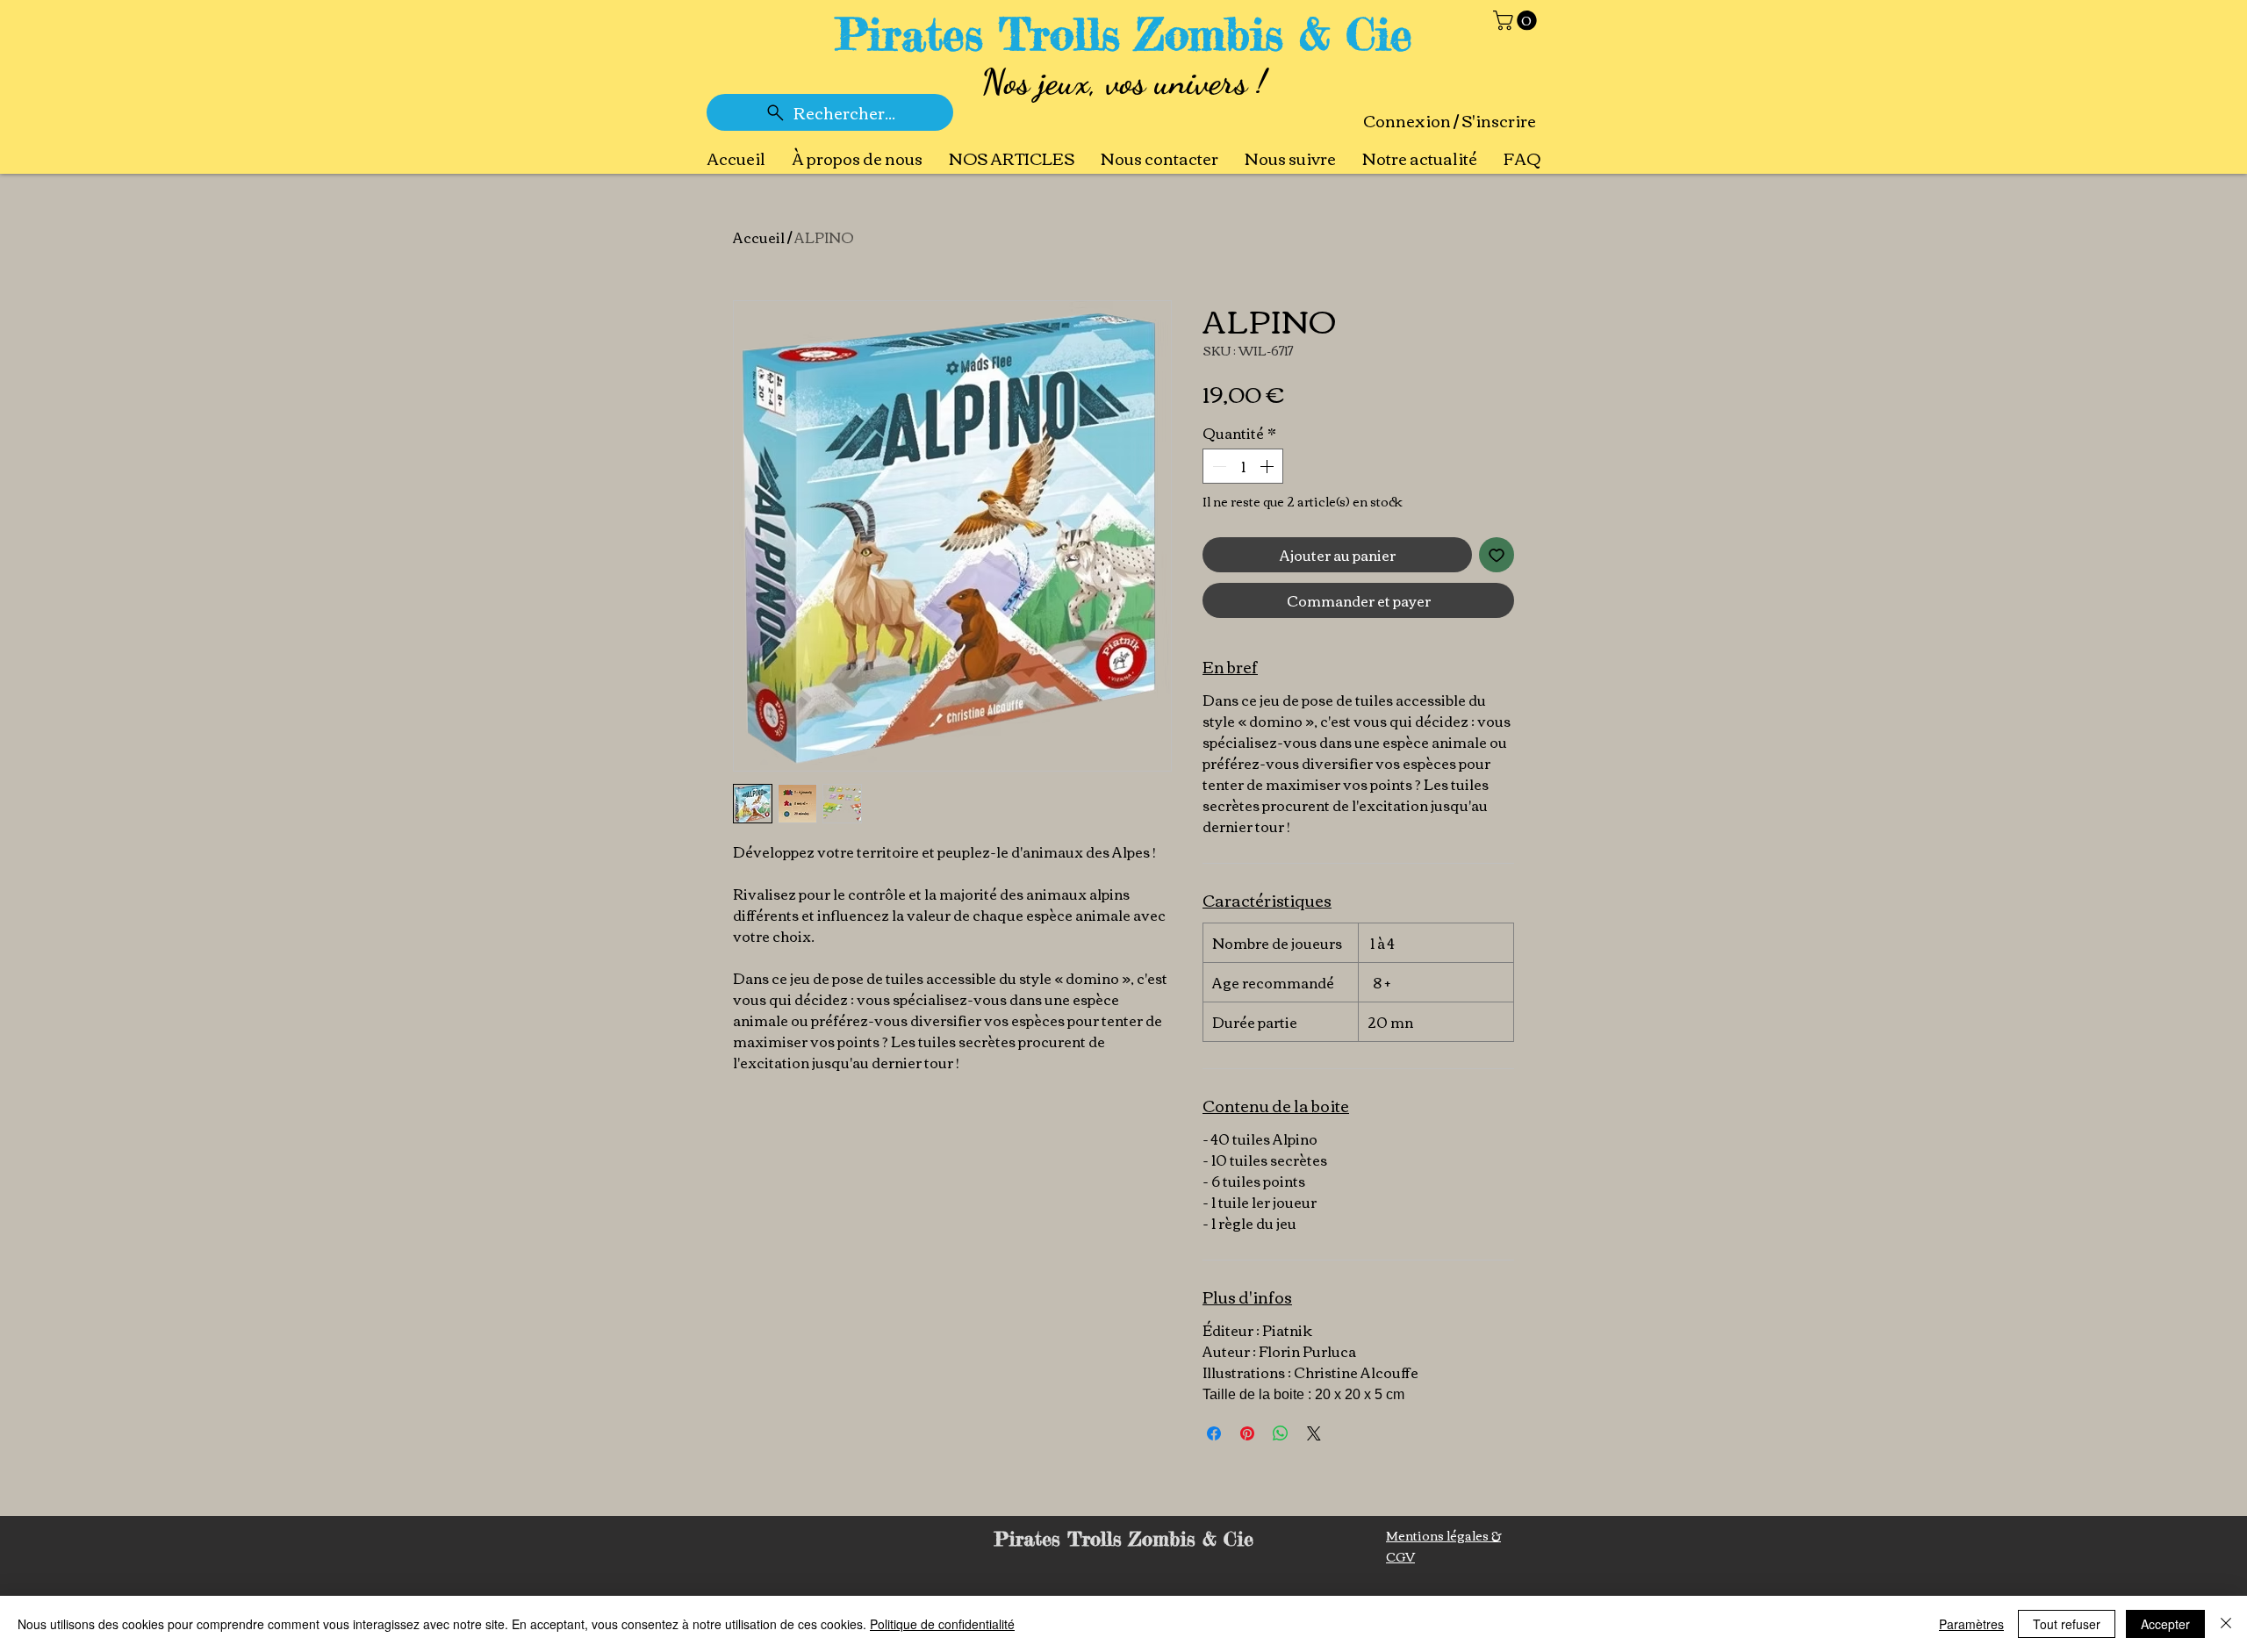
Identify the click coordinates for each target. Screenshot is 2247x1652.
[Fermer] (2226, 1624)
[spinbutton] (1243, 466)
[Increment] (1268, 466)
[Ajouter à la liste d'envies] (1497, 555)
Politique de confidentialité (942, 1624)
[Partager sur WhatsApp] (1281, 1433)
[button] (1517, 20)
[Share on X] (1314, 1433)
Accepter (2165, 1624)
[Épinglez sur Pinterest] (1247, 1433)
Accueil (759, 237)
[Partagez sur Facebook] (1214, 1433)
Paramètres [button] (1971, 1624)
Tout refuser (2067, 1624)
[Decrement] (1217, 466)
